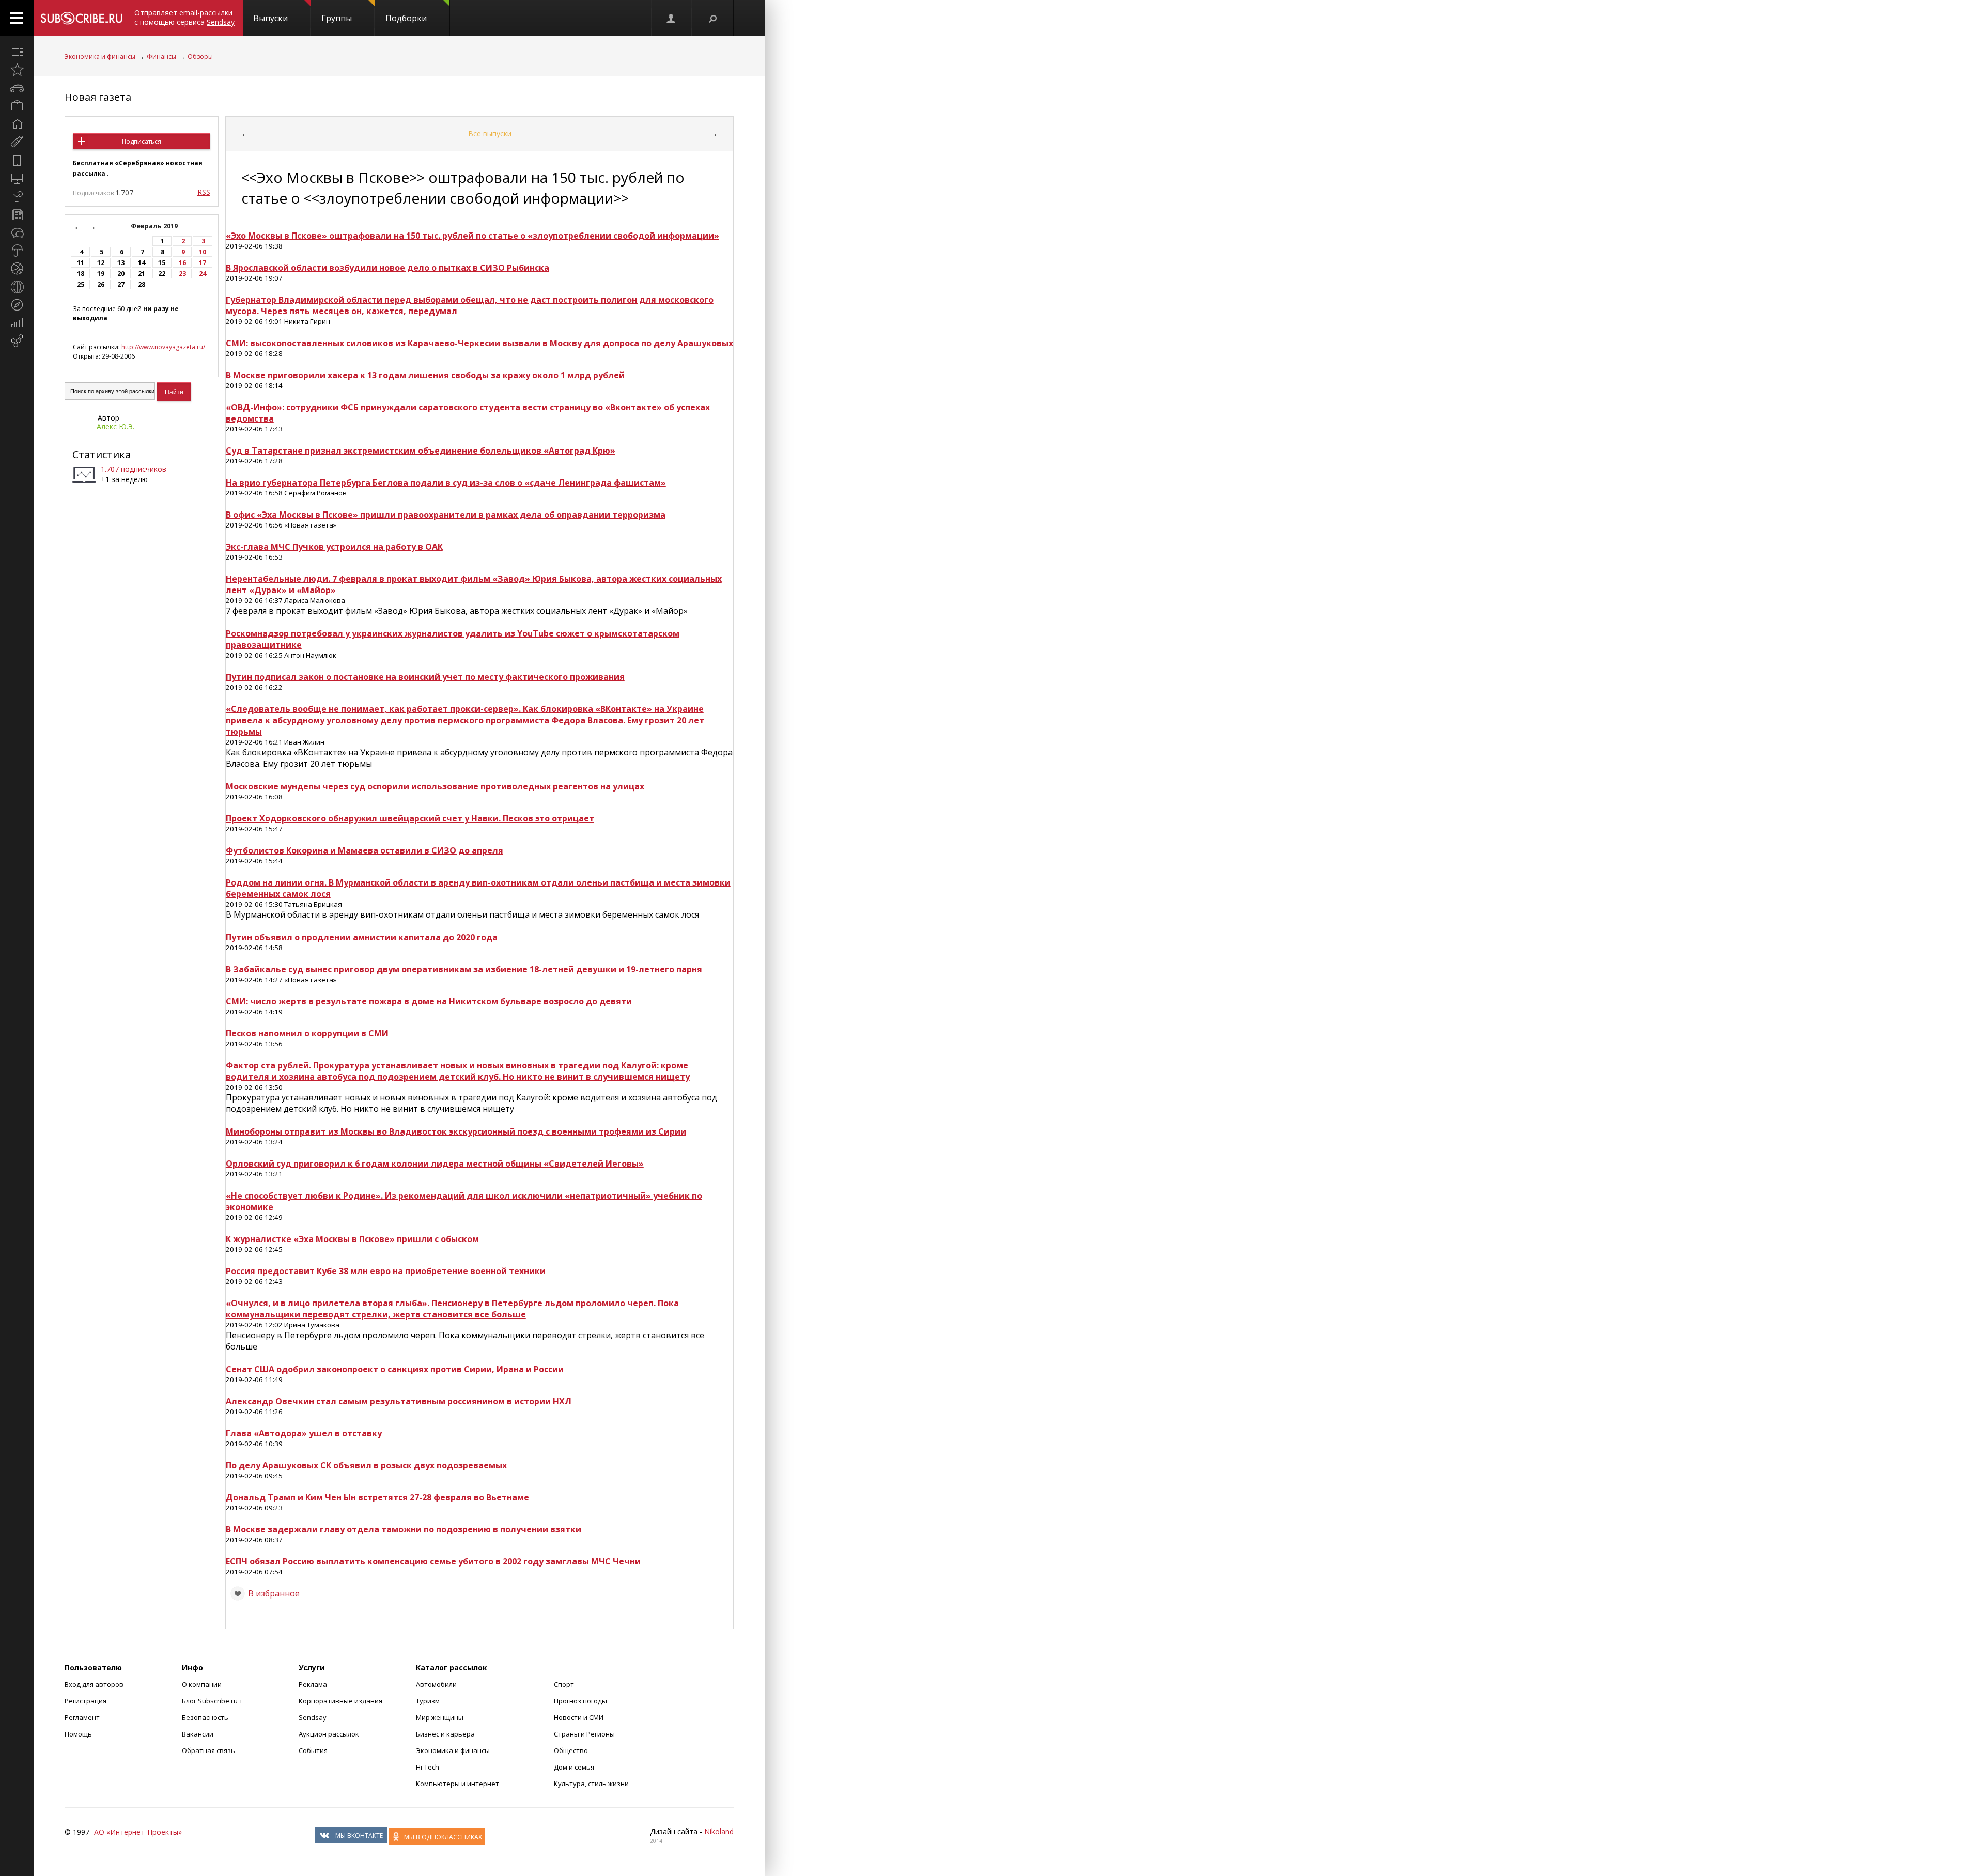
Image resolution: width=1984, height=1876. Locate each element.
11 (81, 263)
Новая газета (98, 97)
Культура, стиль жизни (591, 1784)
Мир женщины (440, 1717)
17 (203, 263)
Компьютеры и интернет (458, 1784)
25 (81, 284)
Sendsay (313, 1717)
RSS (204, 192)
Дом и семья (574, 1767)
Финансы (161, 57)
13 (121, 263)
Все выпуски (490, 134)
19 (101, 274)
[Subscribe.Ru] (81, 18)
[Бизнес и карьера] (17, 106)
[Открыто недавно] (17, 70)
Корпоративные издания (340, 1701)
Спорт (564, 1684)
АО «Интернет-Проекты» (138, 1832)
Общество (571, 1750)
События (313, 1750)
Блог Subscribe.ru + (213, 1701)
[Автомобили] (17, 88)
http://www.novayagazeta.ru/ (163, 347)
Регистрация (86, 1701)
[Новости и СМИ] (17, 214)
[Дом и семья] (17, 124)
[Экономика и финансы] (17, 323)
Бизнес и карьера (445, 1734)
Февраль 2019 (155, 226)
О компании (202, 1684)
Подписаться (142, 141)
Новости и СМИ (579, 1717)
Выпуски (270, 18)
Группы (337, 18)
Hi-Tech (428, 1767)
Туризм (428, 1701)
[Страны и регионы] (17, 287)
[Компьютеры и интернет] (17, 178)
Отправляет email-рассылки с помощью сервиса (184, 17)
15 (162, 263)
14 (142, 263)
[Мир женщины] (17, 142)
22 (162, 274)
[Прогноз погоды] (17, 251)
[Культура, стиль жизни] (17, 196)
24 (203, 274)
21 (142, 274)
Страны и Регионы (584, 1734)
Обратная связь (208, 1750)
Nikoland (719, 1831)
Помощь (78, 1734)
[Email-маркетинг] (17, 341)
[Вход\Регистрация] (672, 18)
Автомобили (436, 1684)
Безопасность (205, 1717)
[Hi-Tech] (17, 160)
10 (203, 252)
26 (101, 284)
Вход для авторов (94, 1684)
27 (121, 284)
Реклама (313, 1684)
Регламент (82, 1717)
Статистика (102, 454)
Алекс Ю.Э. (115, 427)
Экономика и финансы (100, 57)
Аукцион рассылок (329, 1734)
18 (81, 274)
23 (182, 274)
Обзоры (200, 57)
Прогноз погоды (580, 1701)
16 (182, 263)
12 (101, 263)
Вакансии (198, 1734)
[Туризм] (17, 305)
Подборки (406, 18)
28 (142, 284)
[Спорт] (17, 269)
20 (121, 274)
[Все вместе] (17, 52)
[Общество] (17, 232)
